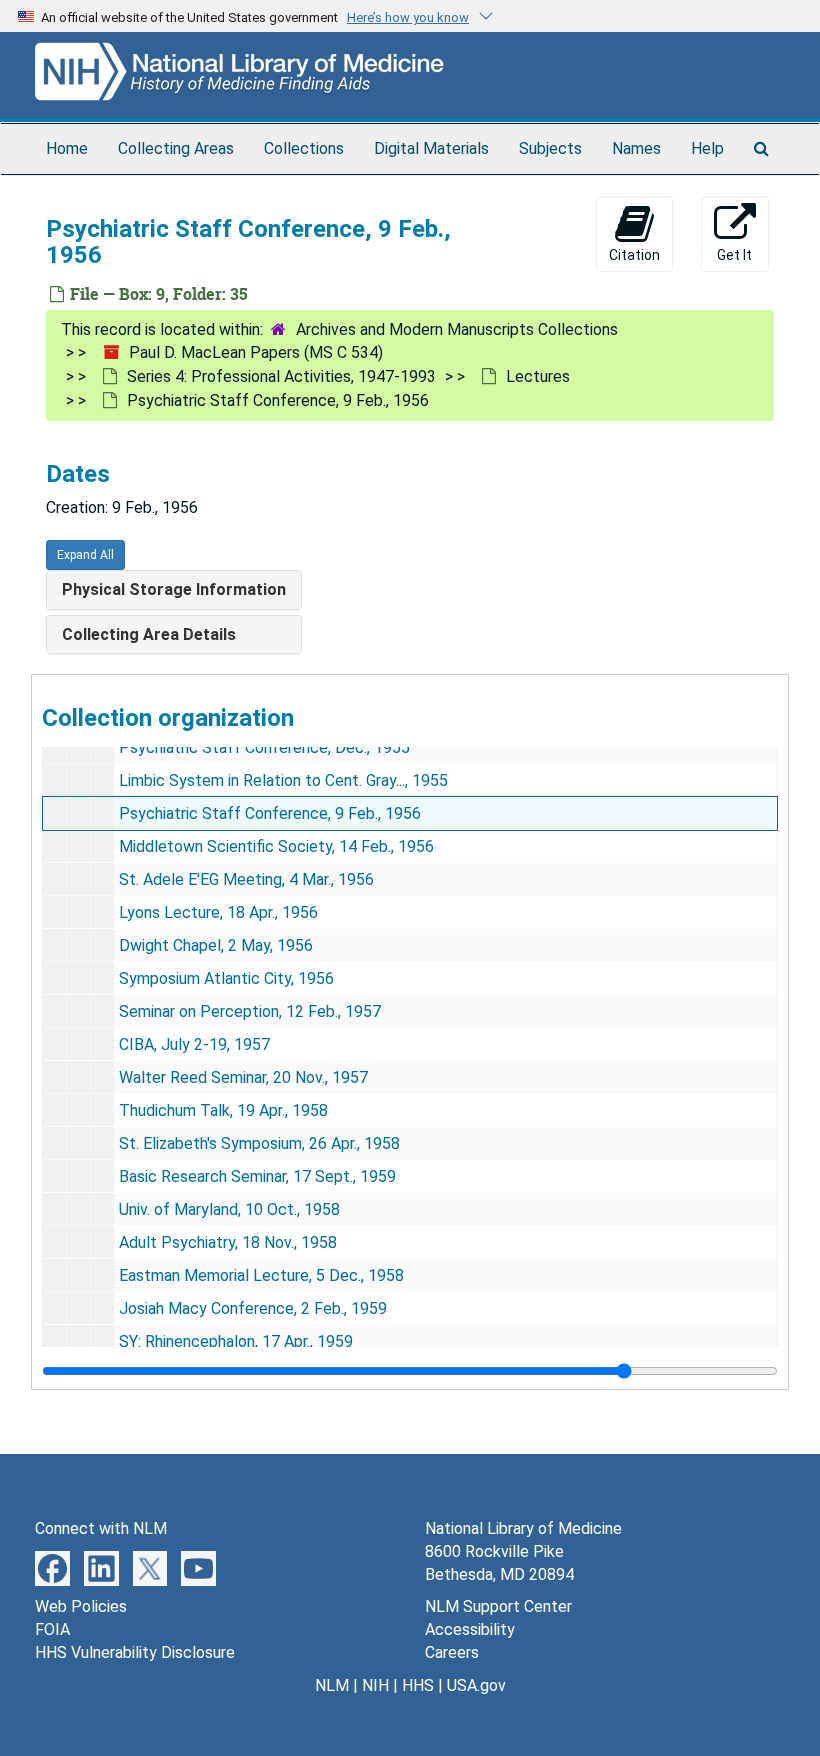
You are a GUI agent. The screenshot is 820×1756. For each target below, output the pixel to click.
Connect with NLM (101, 1528)
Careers (452, 1652)
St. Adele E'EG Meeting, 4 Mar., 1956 (246, 879)
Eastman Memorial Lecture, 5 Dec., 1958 (261, 1275)
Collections (304, 148)
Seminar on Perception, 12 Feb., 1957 (250, 1011)
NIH (375, 1685)
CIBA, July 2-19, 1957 (194, 1044)
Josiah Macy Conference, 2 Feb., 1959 (253, 1308)
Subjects (550, 148)
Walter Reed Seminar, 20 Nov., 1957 (243, 1077)
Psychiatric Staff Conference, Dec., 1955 (264, 747)
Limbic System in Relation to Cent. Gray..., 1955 (283, 780)
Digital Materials (431, 148)
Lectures (538, 376)
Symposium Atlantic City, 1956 (226, 978)
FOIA (52, 1629)
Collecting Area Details (149, 634)
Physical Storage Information (174, 589)
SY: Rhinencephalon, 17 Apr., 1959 (236, 1341)
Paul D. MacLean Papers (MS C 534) (256, 352)
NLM (332, 1685)
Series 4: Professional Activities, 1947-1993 (281, 376)
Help (707, 148)
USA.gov (476, 1685)
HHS (418, 1685)
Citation (634, 255)
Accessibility (470, 1629)
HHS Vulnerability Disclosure (135, 1652)
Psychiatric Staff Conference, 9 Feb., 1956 (270, 813)
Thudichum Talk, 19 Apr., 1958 (223, 1110)
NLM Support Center (498, 1606)
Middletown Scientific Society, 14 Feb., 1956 (276, 846)
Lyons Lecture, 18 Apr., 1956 (218, 912)
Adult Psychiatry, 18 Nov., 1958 (228, 1242)
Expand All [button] (85, 555)
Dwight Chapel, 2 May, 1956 (216, 945)
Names (636, 148)
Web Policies (81, 1606)
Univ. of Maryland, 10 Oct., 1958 (229, 1209)
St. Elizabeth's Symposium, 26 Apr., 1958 (259, 1143)
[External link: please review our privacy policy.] (52, 1566)
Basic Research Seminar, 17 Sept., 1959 (257, 1176)
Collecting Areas (176, 148)
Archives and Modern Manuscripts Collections (457, 329)
